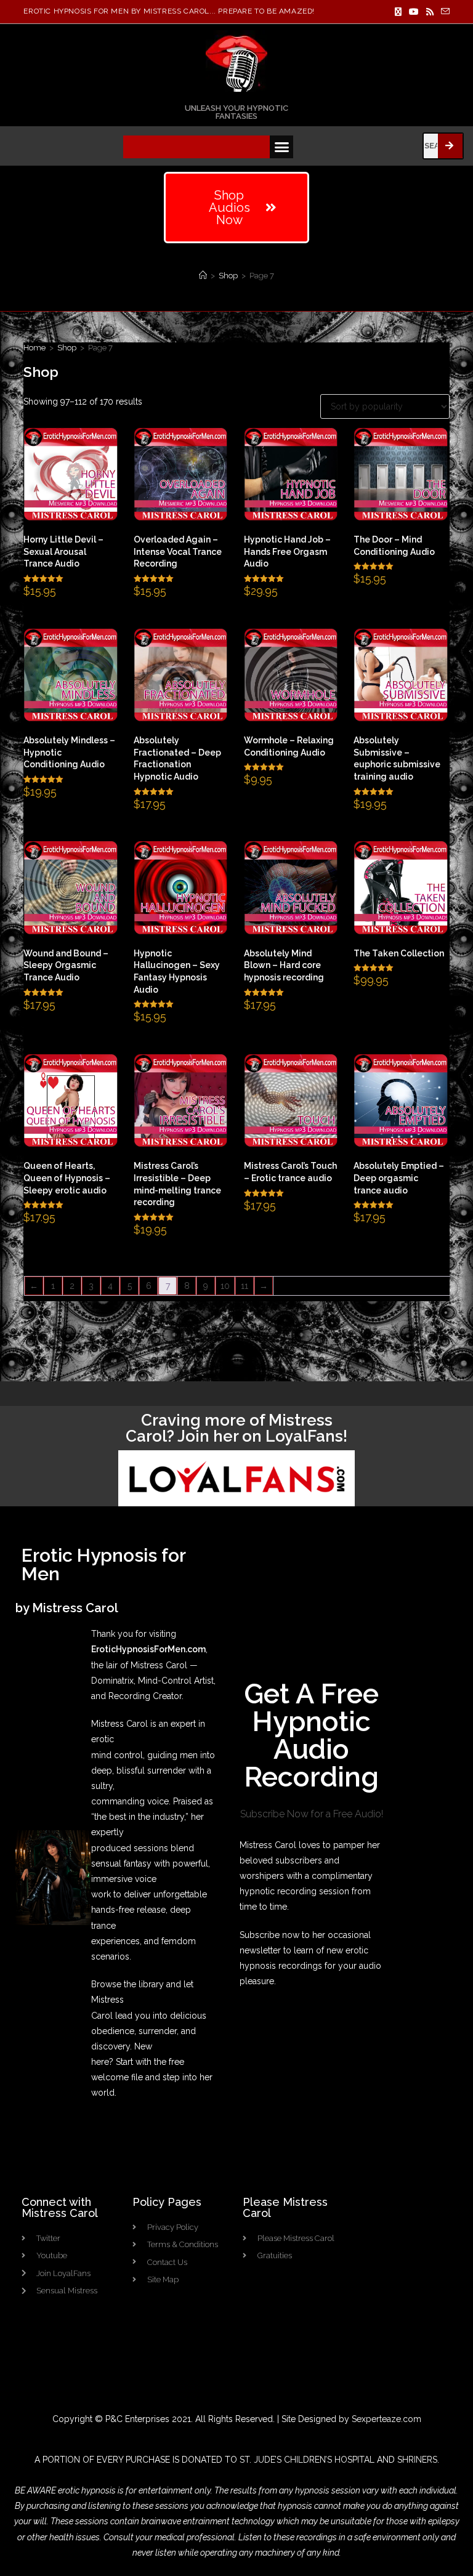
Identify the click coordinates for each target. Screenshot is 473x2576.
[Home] (203, 276)
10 (225, 1286)
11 (245, 1286)
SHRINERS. (418, 2460)
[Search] (450, 146)
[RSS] (430, 12)
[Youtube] (414, 12)
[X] (398, 12)
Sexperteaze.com (386, 2419)
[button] (281, 147)
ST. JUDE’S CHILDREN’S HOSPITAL (307, 2460)
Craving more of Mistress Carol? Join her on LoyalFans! (236, 1428)
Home (34, 348)
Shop (67, 348)
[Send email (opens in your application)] (443, 12)
